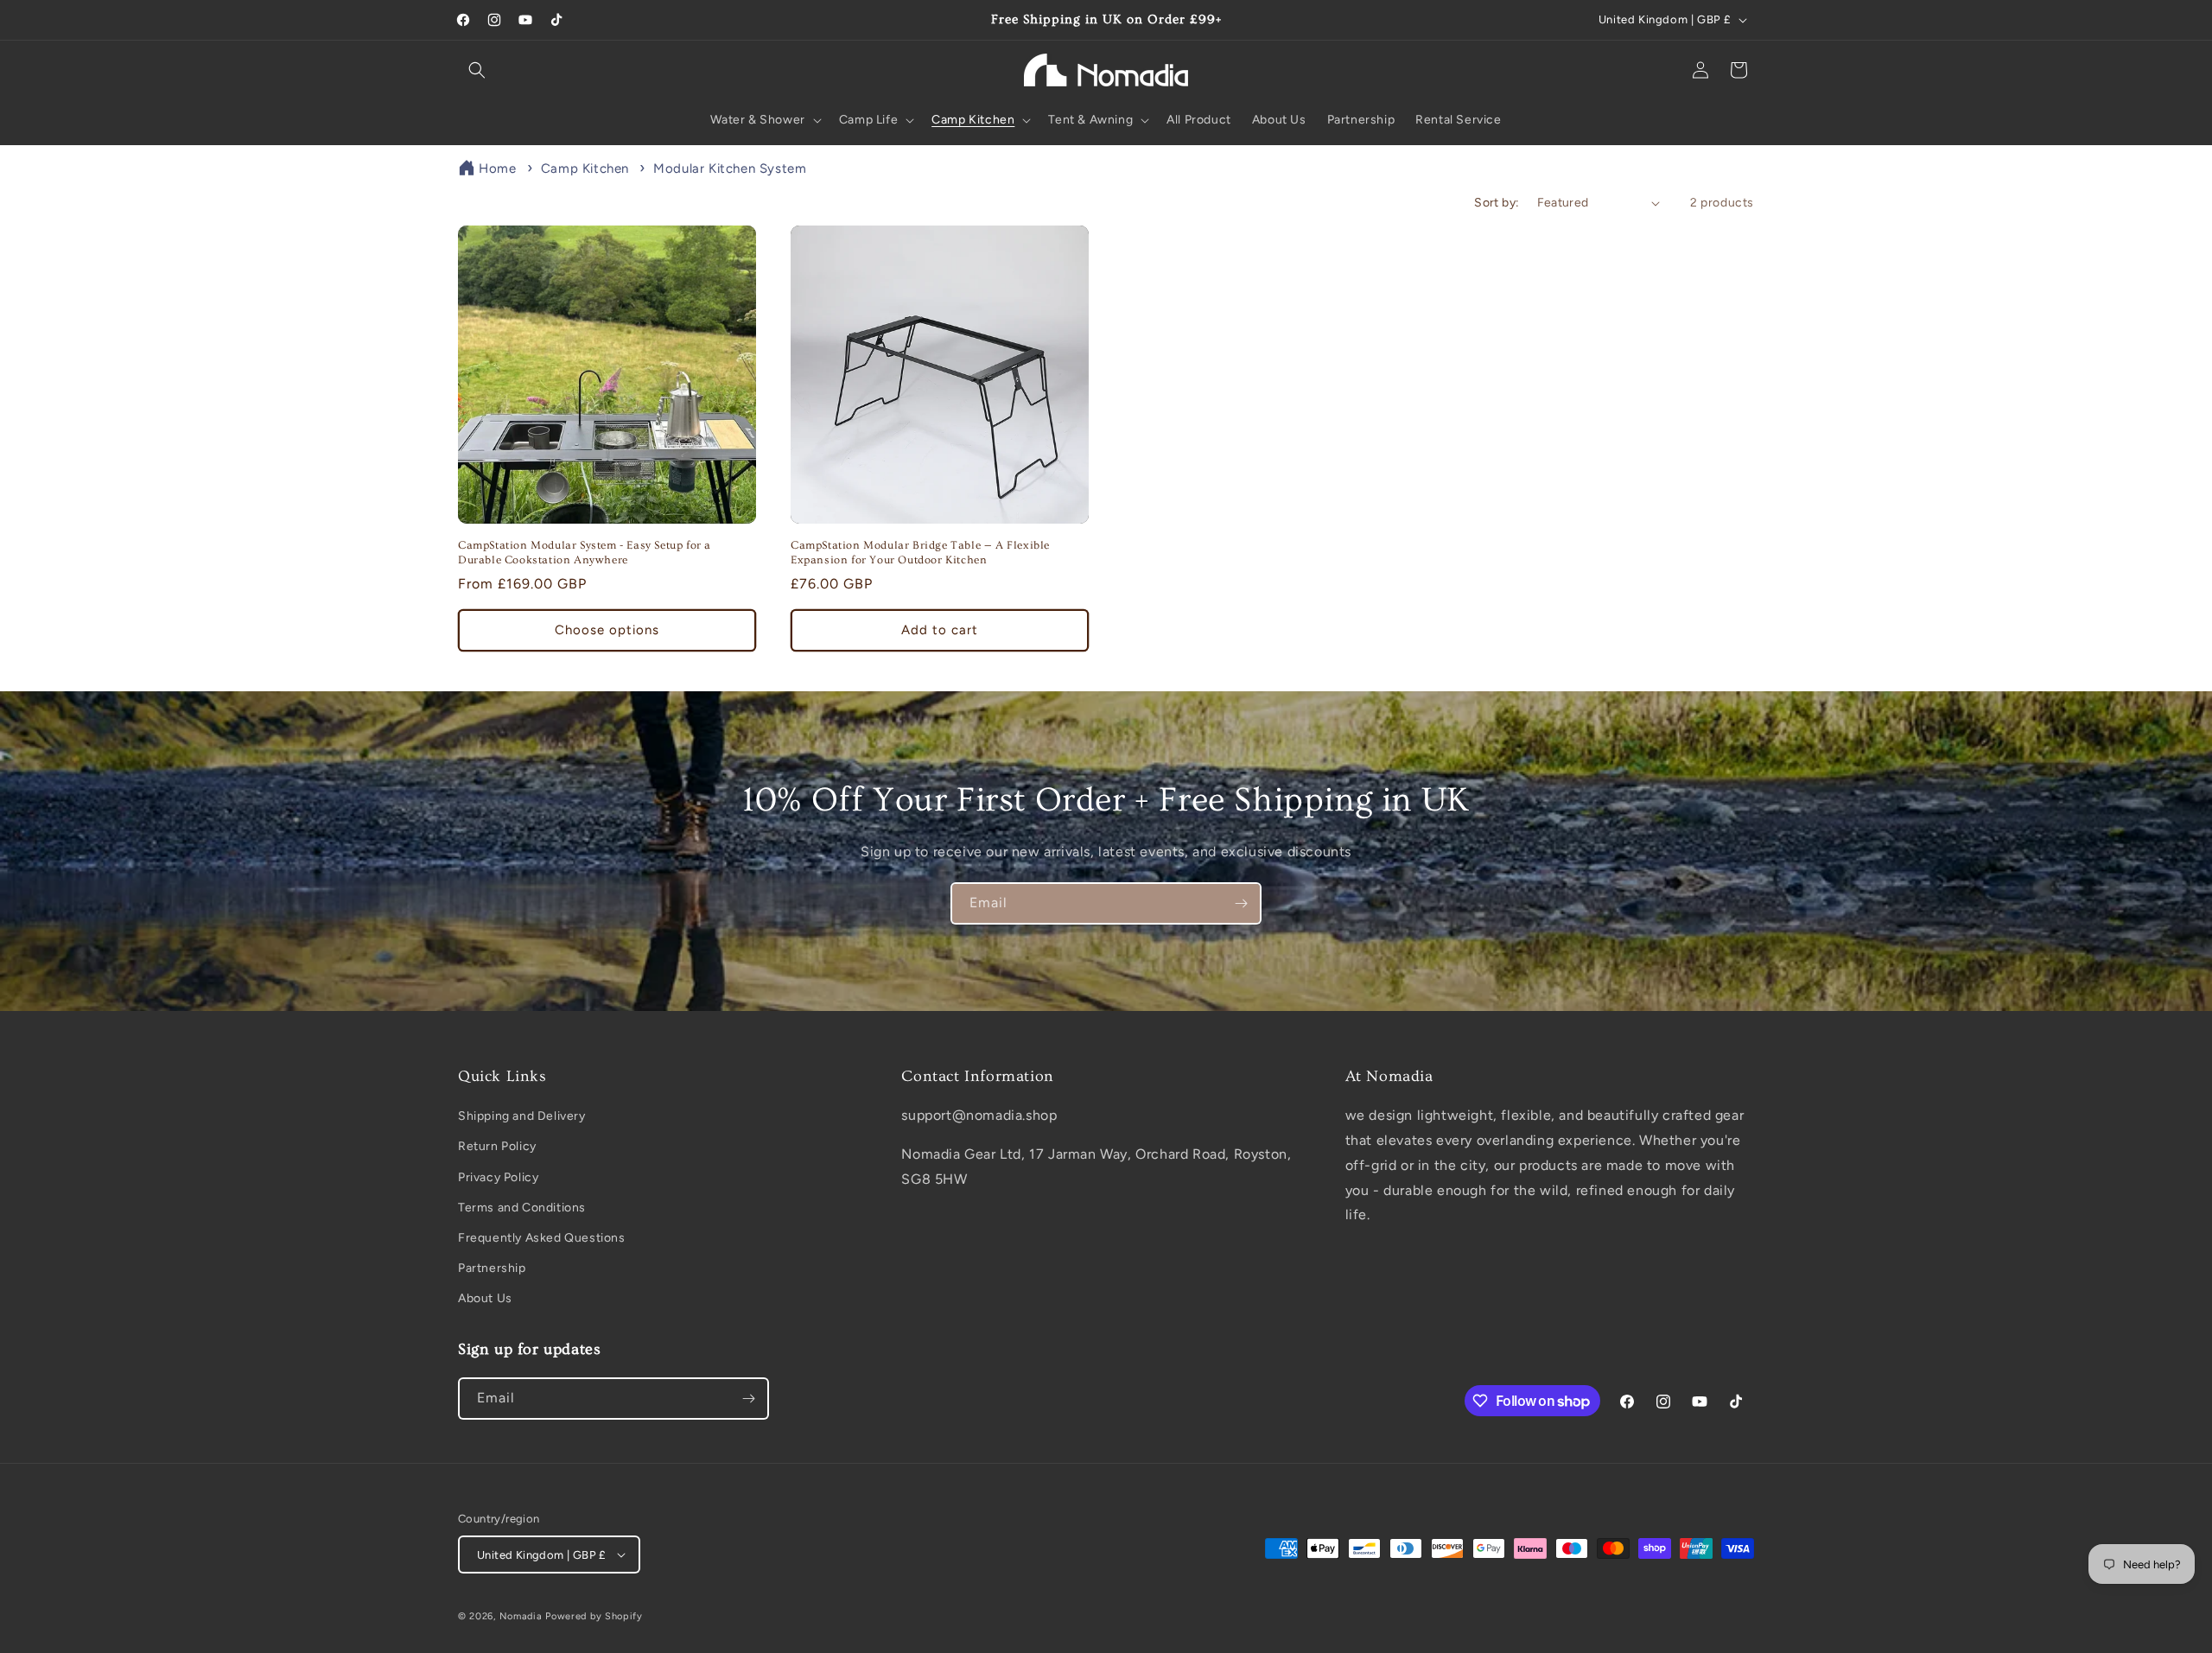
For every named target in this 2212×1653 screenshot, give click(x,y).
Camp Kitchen (587, 168)
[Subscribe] (1241, 903)
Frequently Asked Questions (542, 1238)
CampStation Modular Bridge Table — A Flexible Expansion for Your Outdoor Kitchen (920, 553)
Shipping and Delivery (522, 1116)
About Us (485, 1298)
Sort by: (1497, 203)
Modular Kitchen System (730, 168)
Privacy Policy (498, 1177)
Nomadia (521, 1616)
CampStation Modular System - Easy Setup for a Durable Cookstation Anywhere (585, 553)
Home (497, 168)
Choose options (607, 630)
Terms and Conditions (522, 1208)
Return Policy (497, 1146)
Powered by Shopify (594, 1616)
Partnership (492, 1268)
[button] (477, 70)
